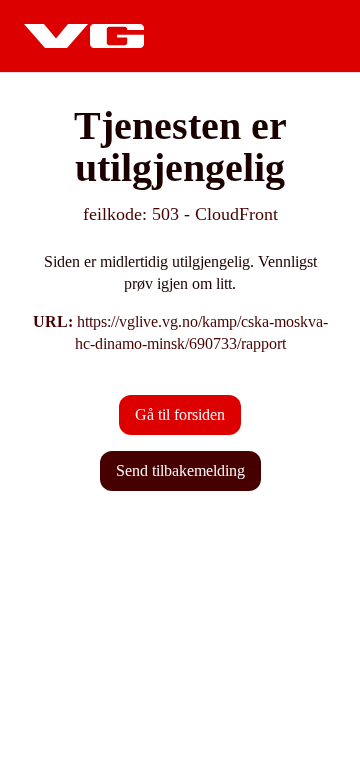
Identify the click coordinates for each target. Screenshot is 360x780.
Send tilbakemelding (180, 470)
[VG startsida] (84, 36)
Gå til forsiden (180, 414)
